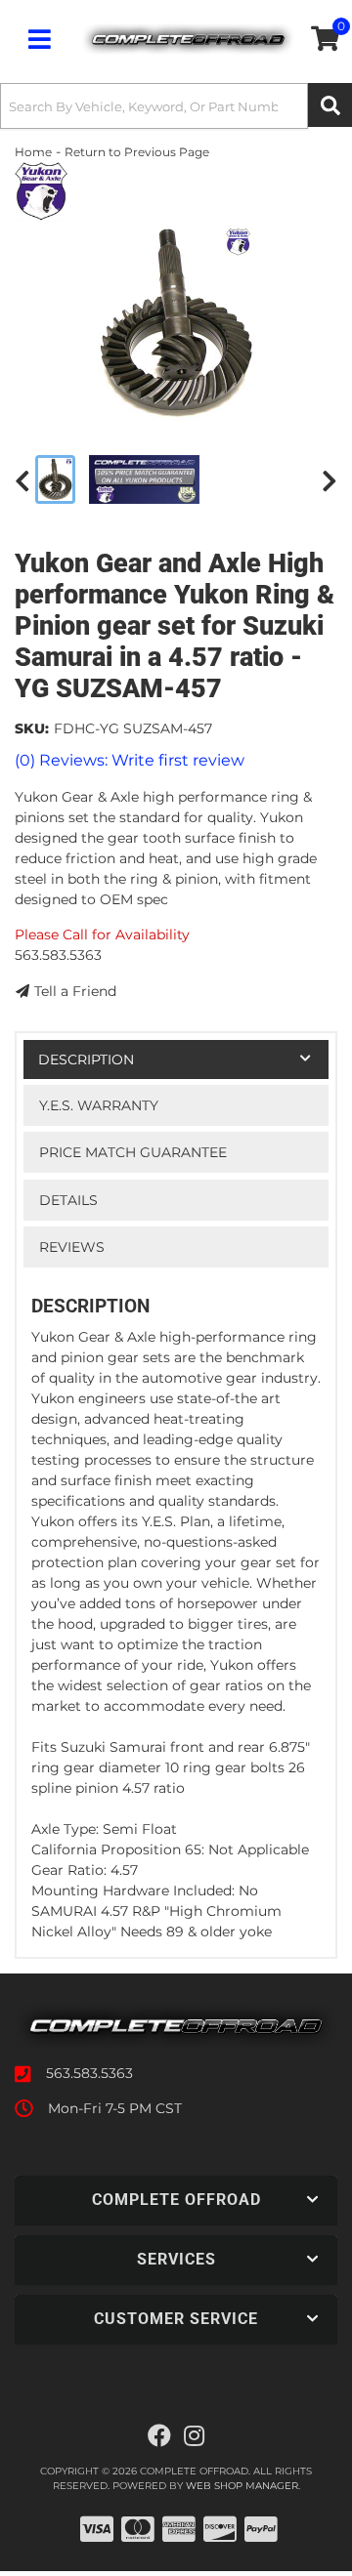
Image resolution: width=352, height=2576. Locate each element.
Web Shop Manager (242, 2486)
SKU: (32, 728)
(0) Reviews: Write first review (130, 760)
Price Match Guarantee (133, 1152)
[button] (176, 106)
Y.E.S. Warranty (99, 1105)
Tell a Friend (75, 991)
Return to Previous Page (137, 152)
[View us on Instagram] (194, 2436)
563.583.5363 (89, 2073)
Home (33, 152)
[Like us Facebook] (159, 2436)
